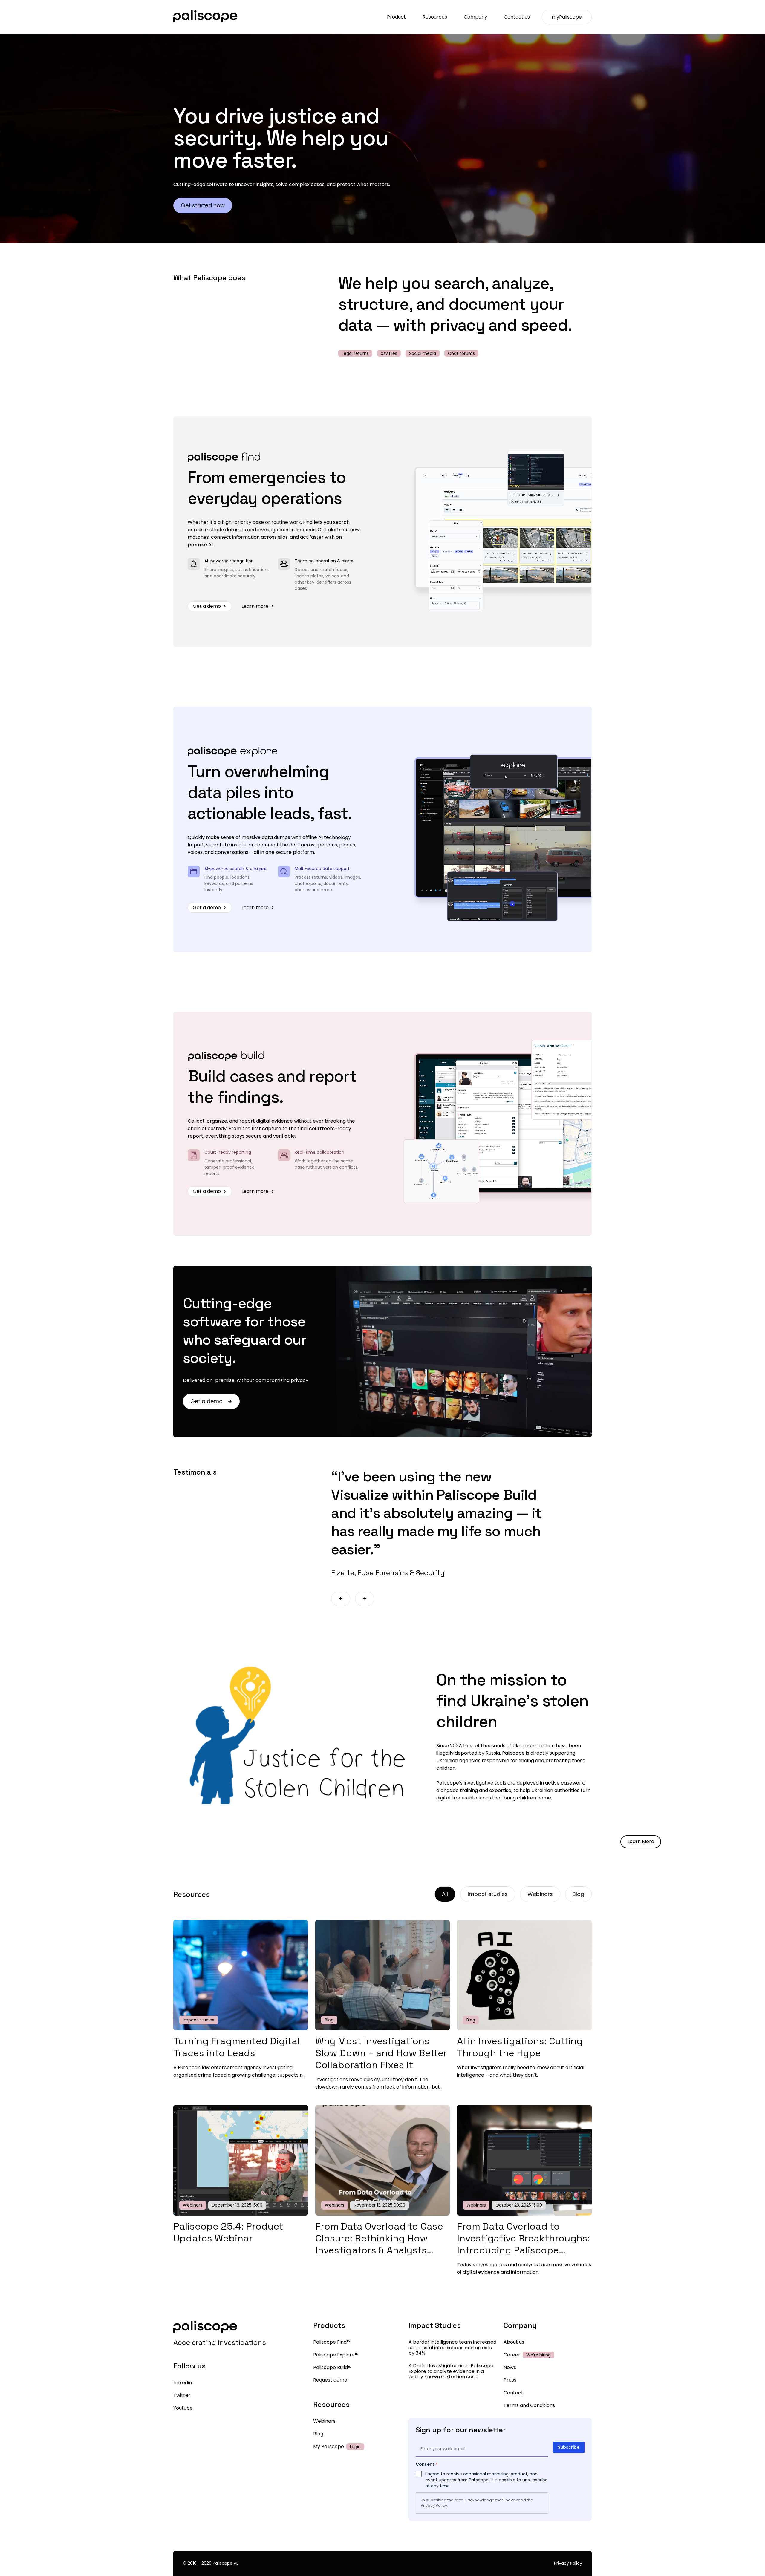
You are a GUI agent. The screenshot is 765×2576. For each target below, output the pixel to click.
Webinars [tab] (540, 1894)
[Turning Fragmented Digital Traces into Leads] (241, 2029)
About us (514, 2342)
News (510, 2367)
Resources (435, 17)
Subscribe (569, 2447)
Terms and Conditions (529, 2405)
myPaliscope (567, 17)
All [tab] (445, 1894)
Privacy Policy (434, 2505)
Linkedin (183, 2383)
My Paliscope (329, 2447)
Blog (318, 2434)
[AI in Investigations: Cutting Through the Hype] (524, 2029)
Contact (513, 2393)
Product (396, 17)
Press (510, 2380)
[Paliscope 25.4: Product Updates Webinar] (241, 2214)
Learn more (255, 606)
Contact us (517, 17)
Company (475, 17)
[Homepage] (205, 17)
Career (512, 2355)
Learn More (641, 1841)
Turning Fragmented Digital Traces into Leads (237, 2047)
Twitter (182, 2395)
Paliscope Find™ (332, 2342)
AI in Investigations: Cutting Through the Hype (520, 2047)
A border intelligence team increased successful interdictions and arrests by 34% (452, 2348)
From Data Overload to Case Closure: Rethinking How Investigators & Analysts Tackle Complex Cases (379, 2244)
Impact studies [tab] (488, 1894)
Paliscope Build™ (332, 2367)
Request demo (330, 2380)
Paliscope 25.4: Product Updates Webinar (228, 2232)
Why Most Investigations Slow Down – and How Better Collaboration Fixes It (381, 2053)
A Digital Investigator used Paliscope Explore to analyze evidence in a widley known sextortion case (451, 2371)
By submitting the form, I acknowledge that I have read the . (477, 2503)
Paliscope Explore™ (336, 2355)
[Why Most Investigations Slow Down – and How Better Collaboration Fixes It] (383, 2029)
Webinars (324, 2421)
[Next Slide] (365, 1599)
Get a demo (207, 606)
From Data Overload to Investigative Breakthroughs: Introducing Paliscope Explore (523, 2244)
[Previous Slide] (341, 1599)
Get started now (203, 205)
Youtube (183, 2408)
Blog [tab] (578, 1894)
